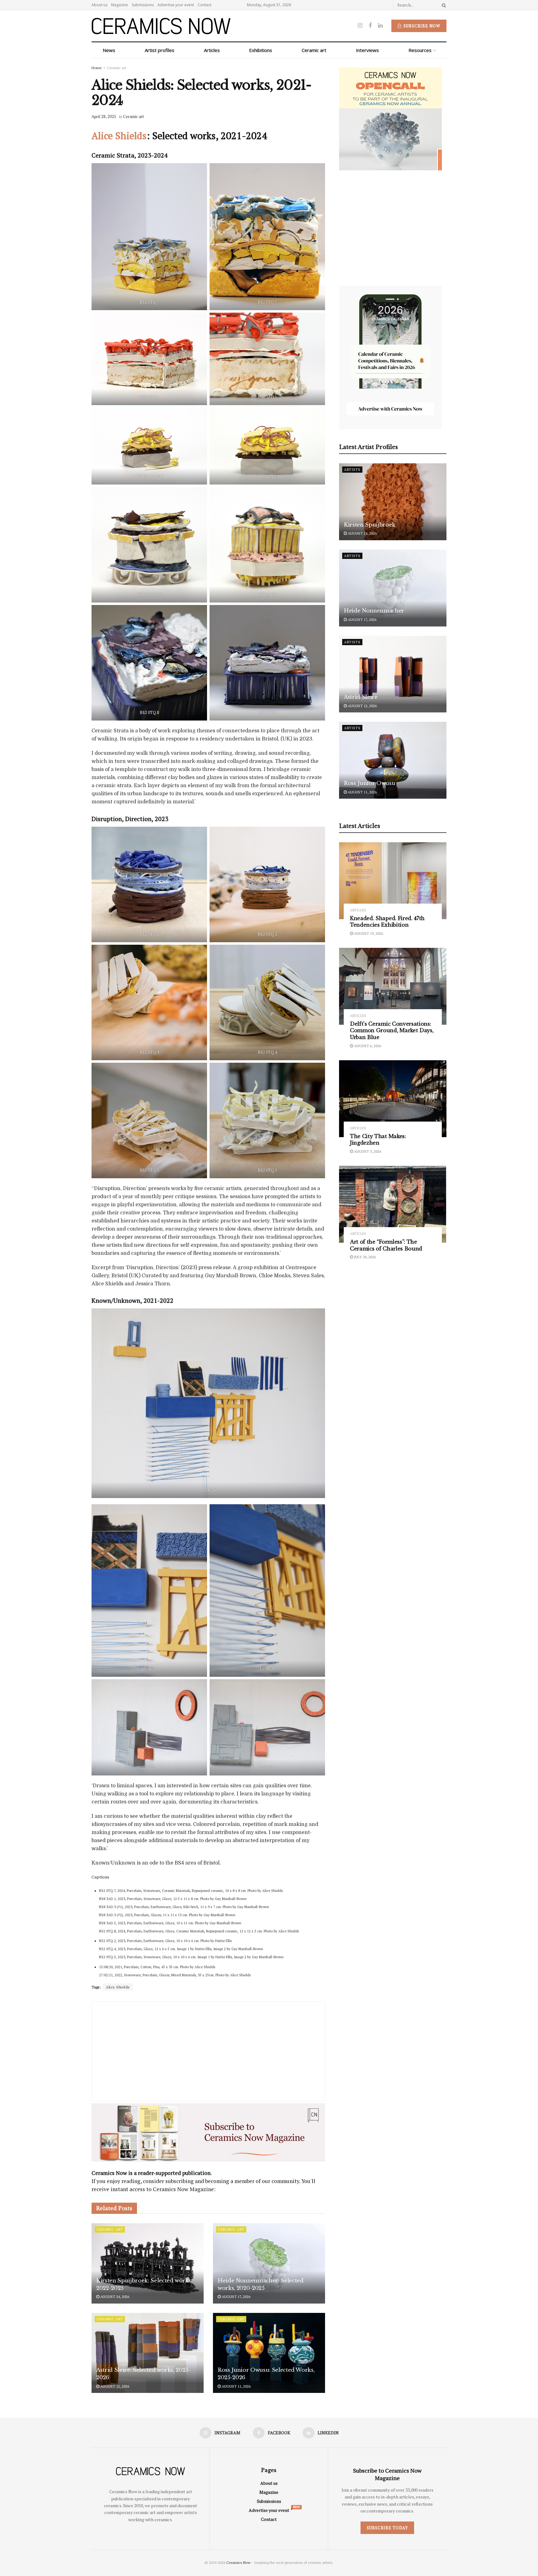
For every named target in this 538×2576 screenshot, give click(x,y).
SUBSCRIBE (229, 1337)
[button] (229, 1244)
